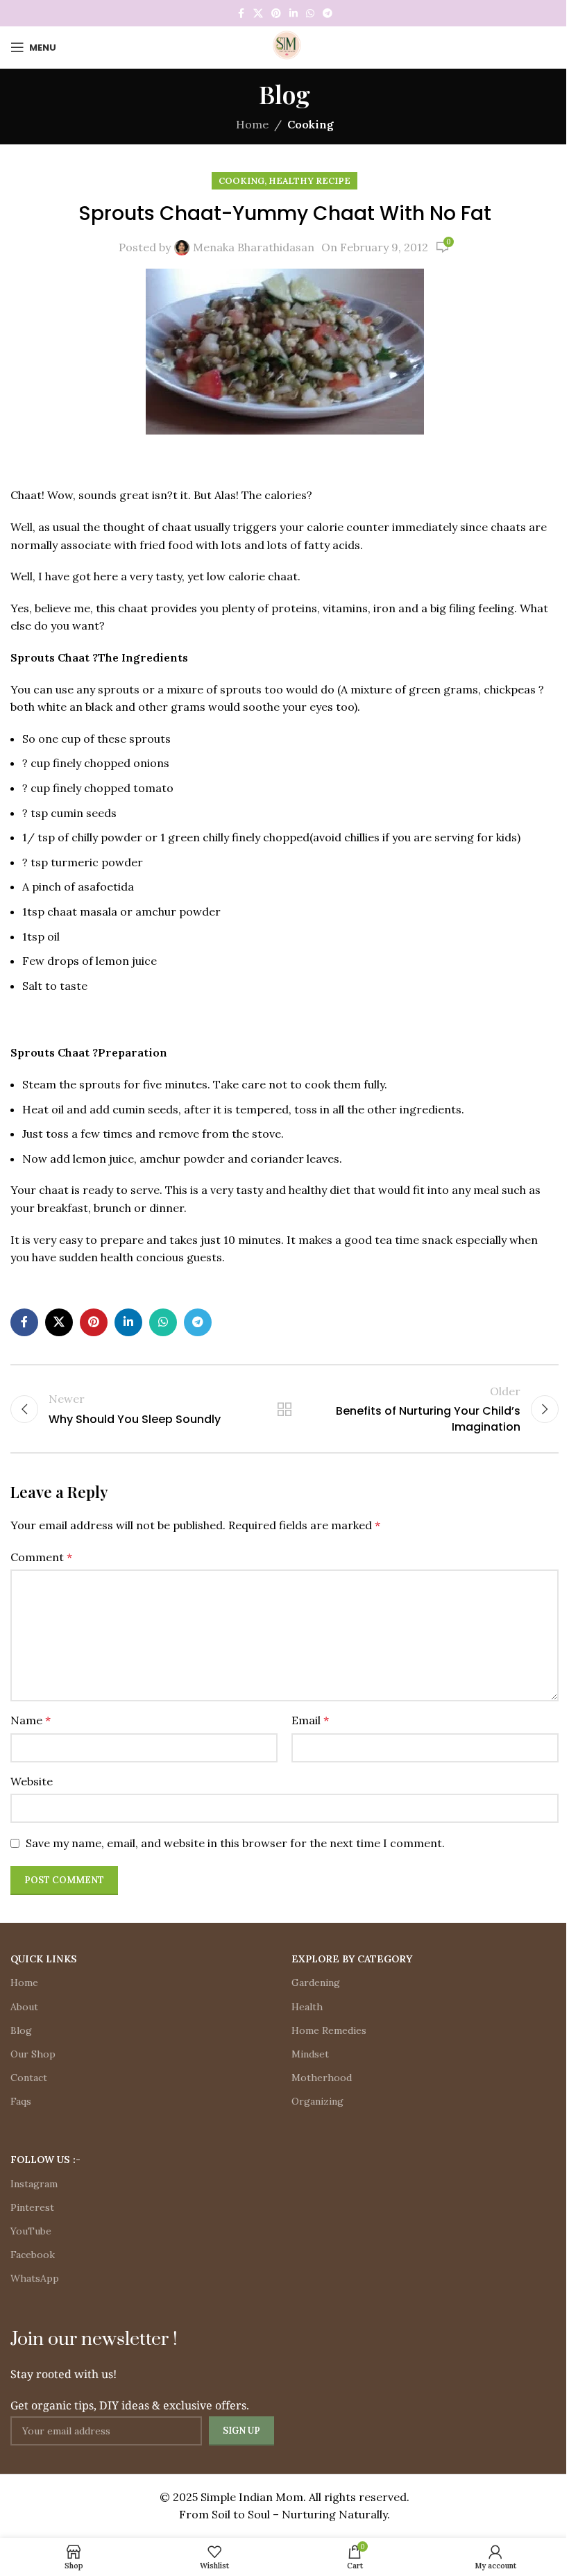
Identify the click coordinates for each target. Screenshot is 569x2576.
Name (31, 1720)
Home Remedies (329, 2030)
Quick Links (44, 1959)
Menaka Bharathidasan (254, 247)
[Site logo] (284, 46)
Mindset (310, 2054)
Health (307, 2007)
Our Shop (33, 2054)
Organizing (317, 2101)
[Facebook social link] (241, 14)
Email (310, 1720)
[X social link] (258, 14)
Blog (21, 2030)
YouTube (31, 2231)
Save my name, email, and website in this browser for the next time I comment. (235, 1843)
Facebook (33, 2255)
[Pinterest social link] (276, 14)
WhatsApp (35, 2278)
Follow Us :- (45, 2160)
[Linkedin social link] (294, 14)
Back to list (284, 1409)
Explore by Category (352, 1959)
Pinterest (32, 2207)
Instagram (34, 2184)
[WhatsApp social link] (310, 14)
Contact (29, 2078)
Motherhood (322, 2078)
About (24, 2007)
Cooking (311, 124)
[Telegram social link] (328, 14)
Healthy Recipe (309, 181)
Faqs (21, 2101)
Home (252, 124)
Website (32, 1781)
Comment (41, 1557)
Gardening (316, 1982)
